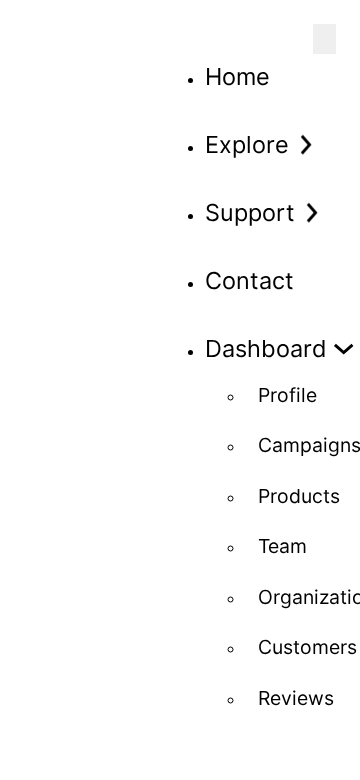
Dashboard (266, 348)
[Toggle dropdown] (305, 144)
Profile (287, 395)
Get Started (103, 593)
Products (299, 496)
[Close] (324, 39)
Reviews (296, 698)
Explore (247, 144)
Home (237, 76)
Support (250, 212)
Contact (249, 280)
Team (282, 546)
